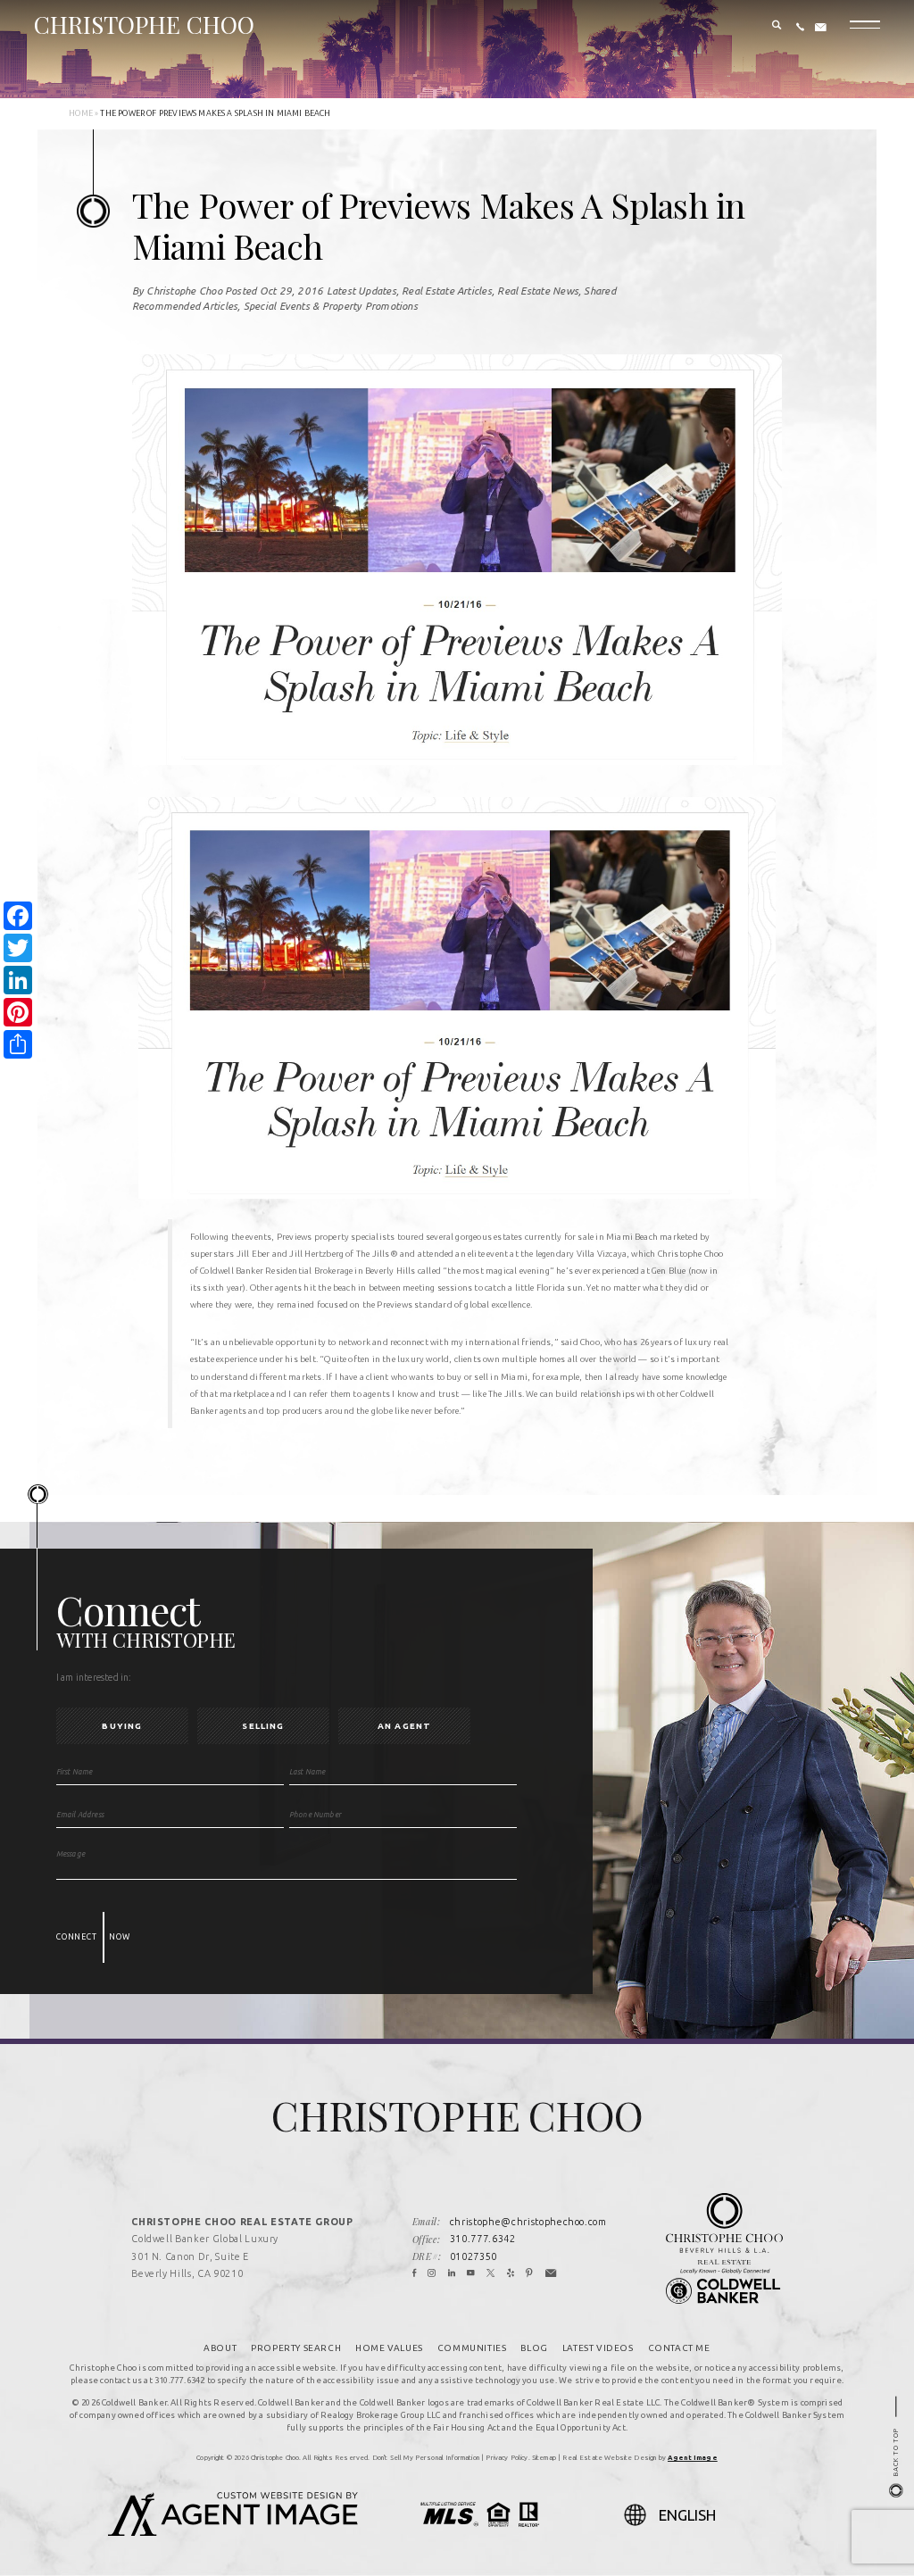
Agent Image (693, 2457)
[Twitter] (491, 2274)
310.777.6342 (483, 2239)
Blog (534, 2348)
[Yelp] (511, 2274)
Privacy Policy (507, 2457)
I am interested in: (94, 1677)
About (220, 2348)
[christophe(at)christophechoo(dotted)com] (821, 28)
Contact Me (679, 2348)
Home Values (389, 2348)
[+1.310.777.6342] (800, 28)
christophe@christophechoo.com (528, 2222)
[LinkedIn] (452, 2274)
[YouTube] (471, 2274)
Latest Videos (598, 2348)
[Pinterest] (530, 2274)
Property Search (296, 2348)
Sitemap (544, 2457)
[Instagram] (432, 2274)
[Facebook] (415, 2274)
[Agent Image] (233, 2530)
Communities (472, 2348)
